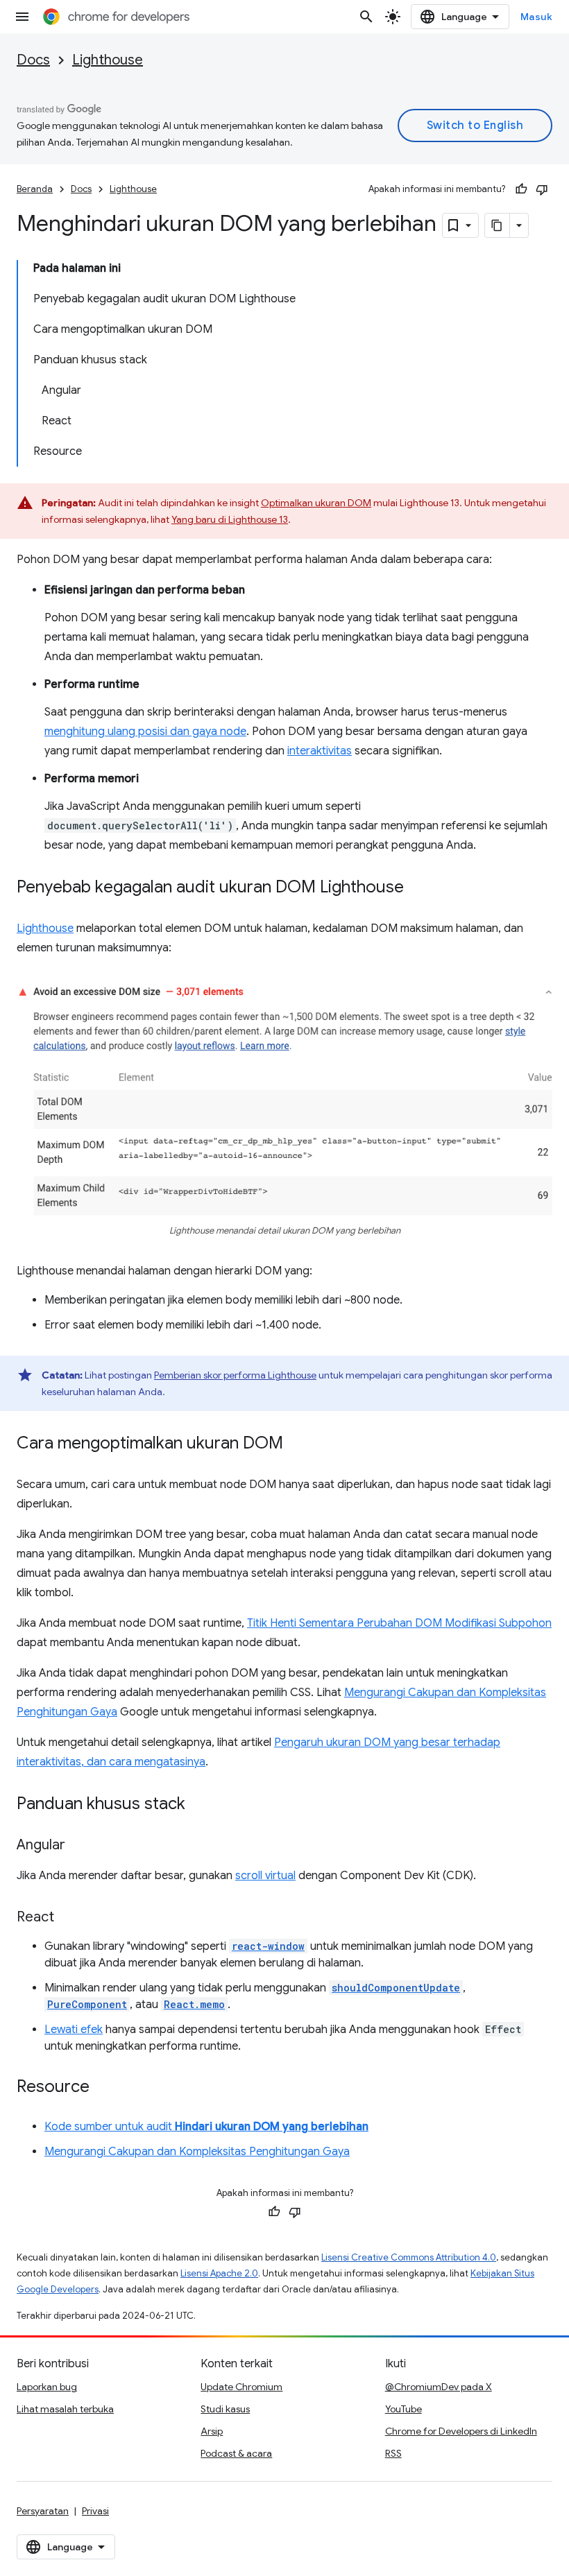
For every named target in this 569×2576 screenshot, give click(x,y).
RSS (393, 2453)
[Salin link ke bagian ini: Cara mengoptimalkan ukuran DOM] (297, 1444)
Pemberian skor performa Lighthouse (235, 1375)
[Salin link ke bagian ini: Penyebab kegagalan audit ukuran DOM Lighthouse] (418, 888)
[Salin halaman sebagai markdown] (498, 225)
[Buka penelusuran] (366, 17)
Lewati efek (74, 2030)
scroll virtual (265, 1876)
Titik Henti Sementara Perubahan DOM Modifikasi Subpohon (399, 1623)
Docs (33, 60)
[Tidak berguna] (542, 189)
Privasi (95, 2511)
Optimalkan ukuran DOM (316, 503)
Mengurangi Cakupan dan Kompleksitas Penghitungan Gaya (197, 2152)
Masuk (537, 17)
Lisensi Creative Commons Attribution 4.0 (409, 2257)
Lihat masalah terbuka (65, 2409)
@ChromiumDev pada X (439, 2387)
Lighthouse (108, 60)
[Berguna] (521, 189)
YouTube (404, 2409)
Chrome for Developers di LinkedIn (461, 2431)
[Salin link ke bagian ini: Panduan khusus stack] (199, 1805)
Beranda (35, 189)
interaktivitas (320, 751)
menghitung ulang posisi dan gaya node (145, 732)
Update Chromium (241, 2387)
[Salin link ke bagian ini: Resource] (103, 2088)
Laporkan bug (47, 2387)
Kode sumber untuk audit (206, 2127)
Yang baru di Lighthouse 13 (230, 519)
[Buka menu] (22, 17)
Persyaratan (43, 2511)
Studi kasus (225, 2409)
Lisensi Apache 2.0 (219, 2273)
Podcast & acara (236, 2453)
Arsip (212, 2431)
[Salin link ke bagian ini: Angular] (79, 1846)
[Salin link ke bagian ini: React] (68, 1918)
